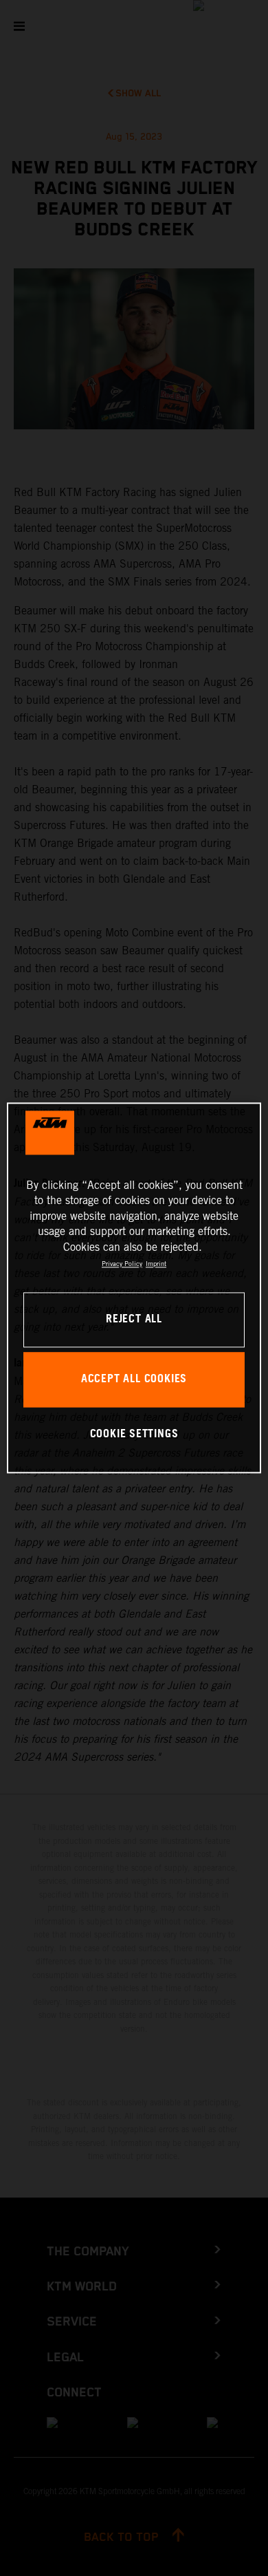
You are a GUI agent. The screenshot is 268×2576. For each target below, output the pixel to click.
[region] (134, 1288)
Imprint (156, 1264)
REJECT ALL (134, 1320)
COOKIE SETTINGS (134, 1434)
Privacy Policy (122, 1264)
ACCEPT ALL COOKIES (134, 1380)
